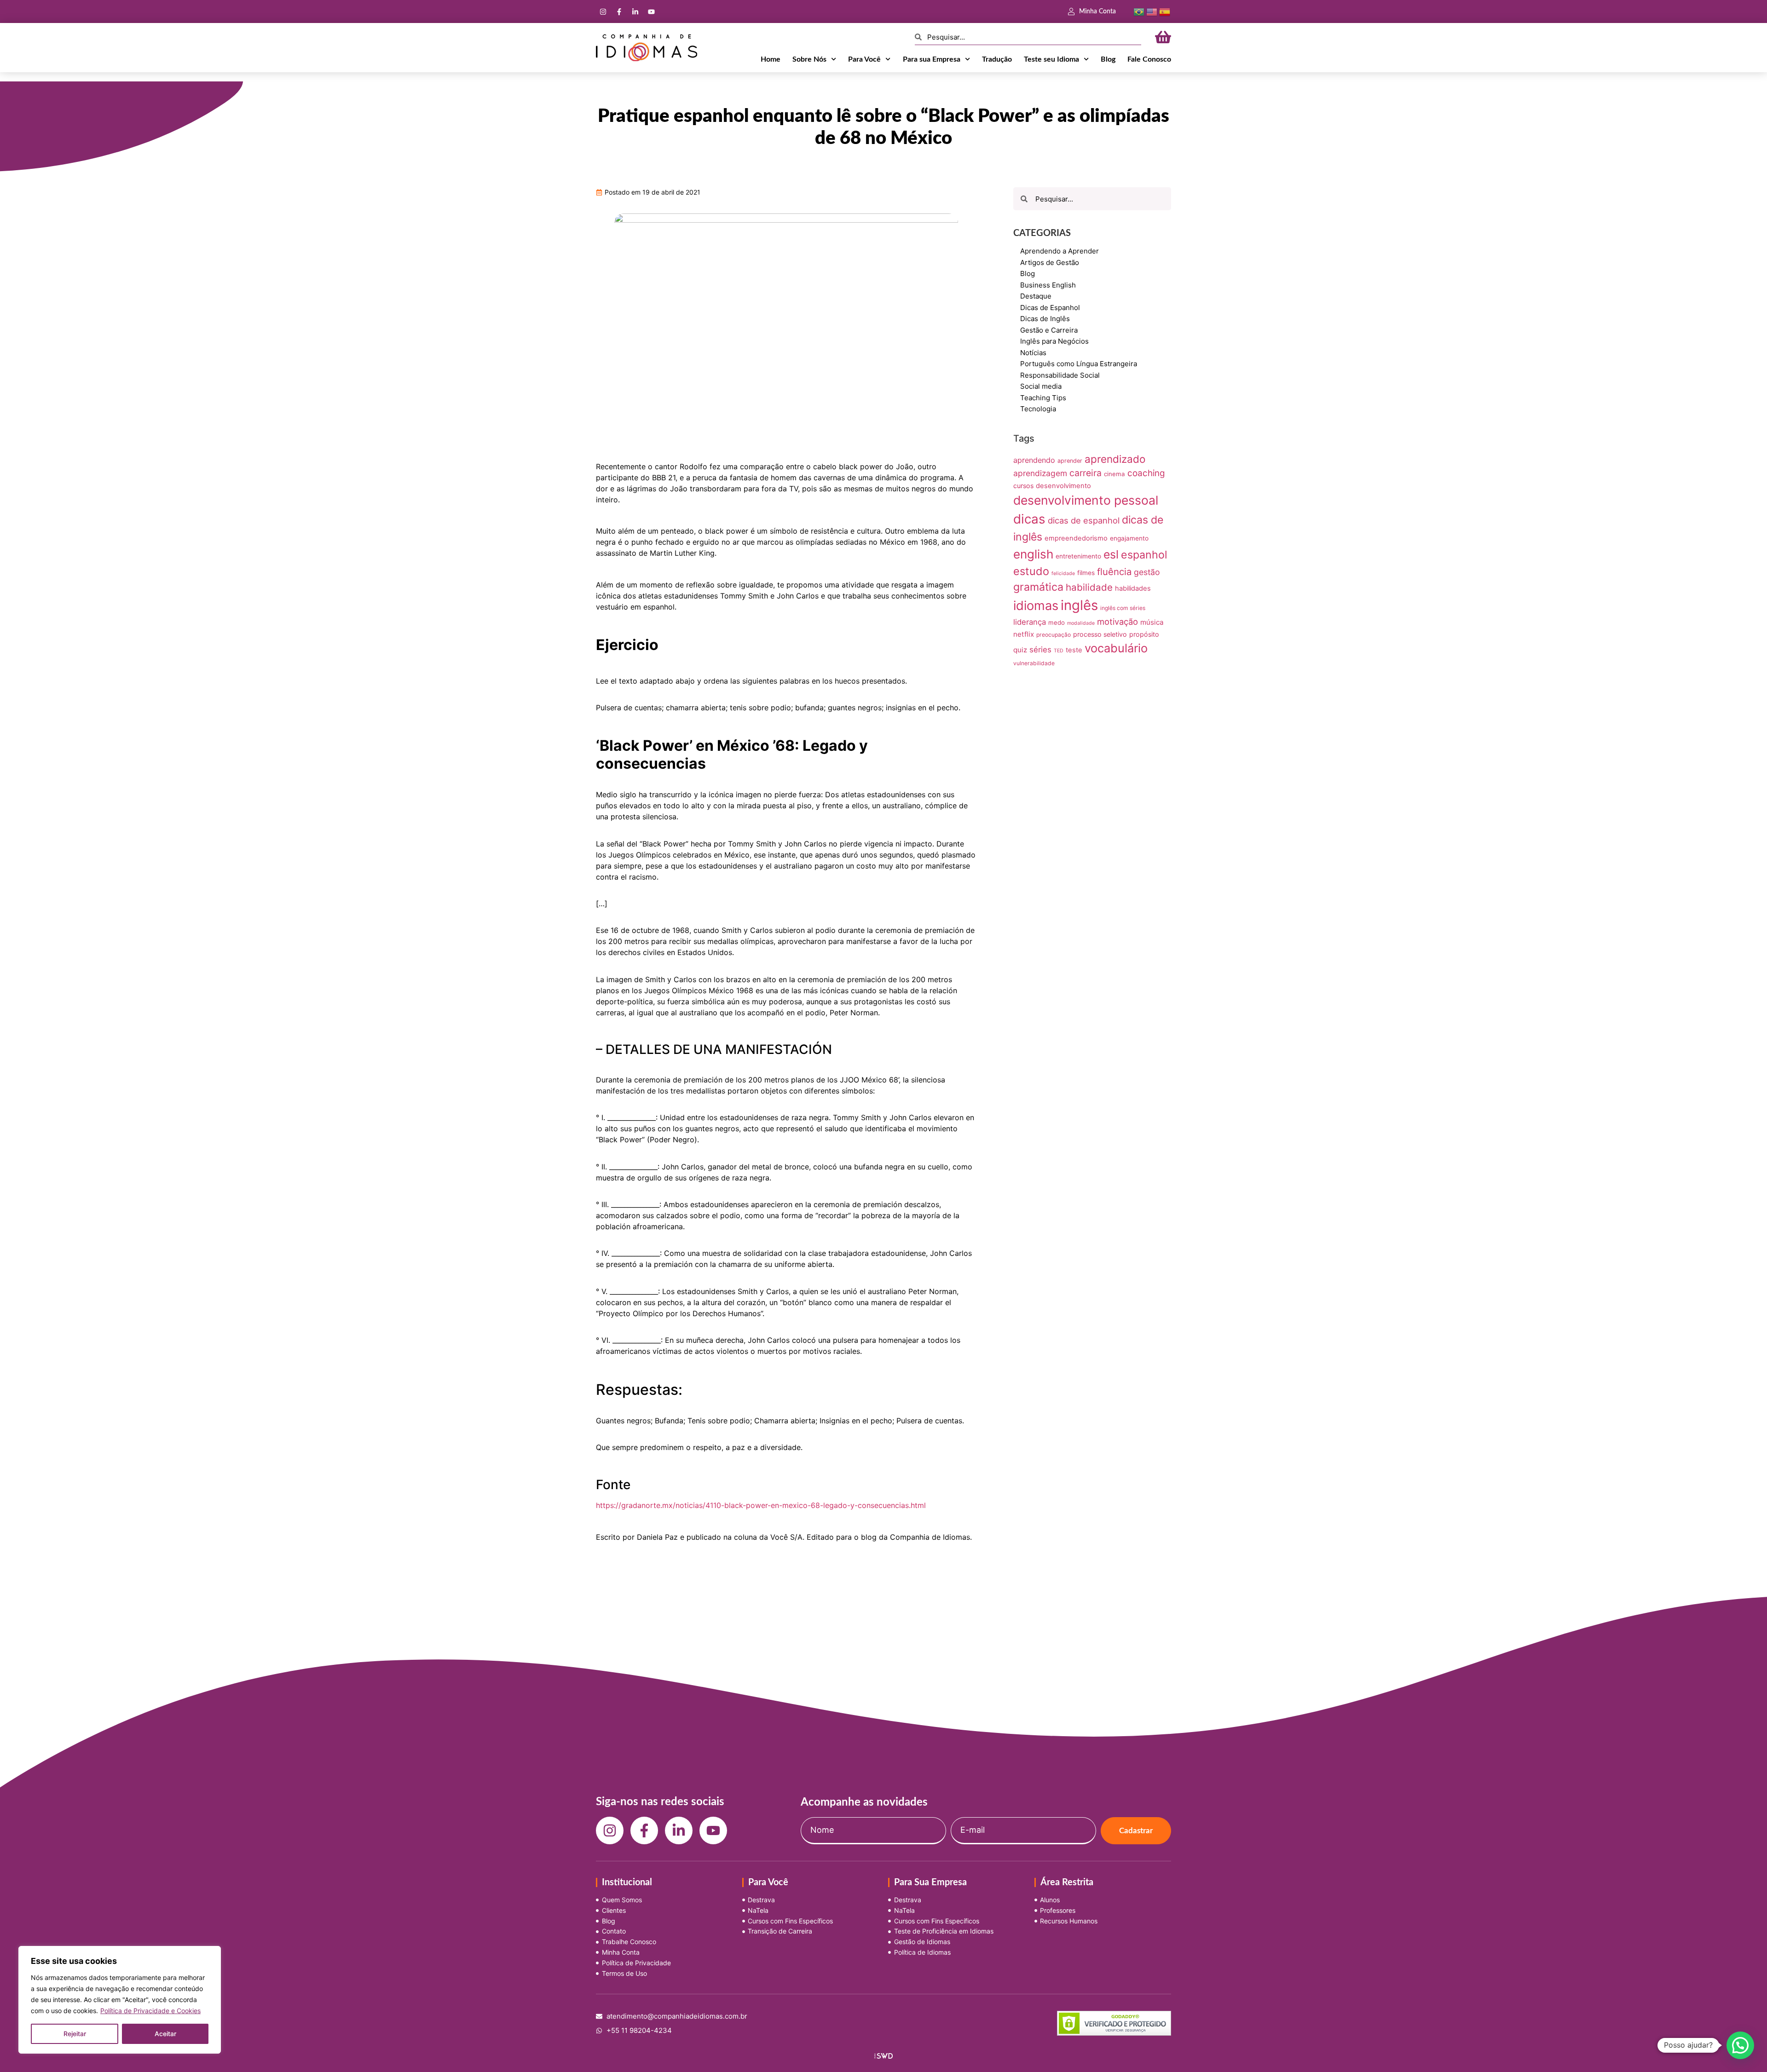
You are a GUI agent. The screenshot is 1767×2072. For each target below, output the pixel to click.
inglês (1079, 605)
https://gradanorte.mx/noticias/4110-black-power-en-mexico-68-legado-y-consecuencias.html (761, 1505)
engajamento (1129, 538)
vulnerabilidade (1034, 663)
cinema (1114, 474)
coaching (1146, 473)
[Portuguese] (1139, 11)
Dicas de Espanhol (1050, 308)
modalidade (1081, 623)
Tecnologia (1038, 409)
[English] (1152, 11)
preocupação (1054, 635)
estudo (1031, 571)
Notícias (1033, 353)
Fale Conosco (1149, 59)
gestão (1147, 572)
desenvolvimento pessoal (1086, 500)
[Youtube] (651, 12)
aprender (1070, 461)
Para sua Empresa (932, 59)
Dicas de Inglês (1045, 319)
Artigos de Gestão (1050, 262)
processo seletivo (1100, 634)
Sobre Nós (809, 59)
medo (1057, 622)
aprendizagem (1040, 473)
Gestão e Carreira (1049, 330)
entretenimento (1078, 556)
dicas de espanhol (1084, 520)
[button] (1740, 2045)
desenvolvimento (1063, 486)
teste (1074, 650)
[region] (120, 2000)
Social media (1041, 386)
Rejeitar (75, 2034)
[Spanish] (1165, 11)
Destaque (1036, 296)
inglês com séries (1123, 608)
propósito (1144, 634)
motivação (1117, 622)
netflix (1024, 634)
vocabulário (1116, 648)
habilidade (1089, 587)
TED (1059, 651)
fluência (1114, 572)
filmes (1086, 573)
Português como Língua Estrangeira (1079, 364)
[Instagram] (603, 12)
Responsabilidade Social (1060, 375)
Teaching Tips (1043, 398)
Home (771, 59)
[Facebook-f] (619, 12)
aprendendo (1034, 460)
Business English (1048, 285)
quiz (1020, 650)
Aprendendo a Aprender (1060, 251)
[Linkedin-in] (635, 12)
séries (1040, 650)
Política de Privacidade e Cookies (150, 2011)
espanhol (1144, 555)
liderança (1030, 622)
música (1152, 622)
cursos (1023, 486)
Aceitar (165, 2034)
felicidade (1063, 573)
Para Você (864, 59)
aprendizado (1115, 459)
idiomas (1036, 606)
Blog (1108, 59)
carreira (1086, 473)
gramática (1038, 587)
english (1033, 554)
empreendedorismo (1076, 538)
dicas (1029, 519)
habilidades (1133, 588)
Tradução (997, 59)
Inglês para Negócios (1054, 341)
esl (1111, 554)
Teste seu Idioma (1051, 59)
